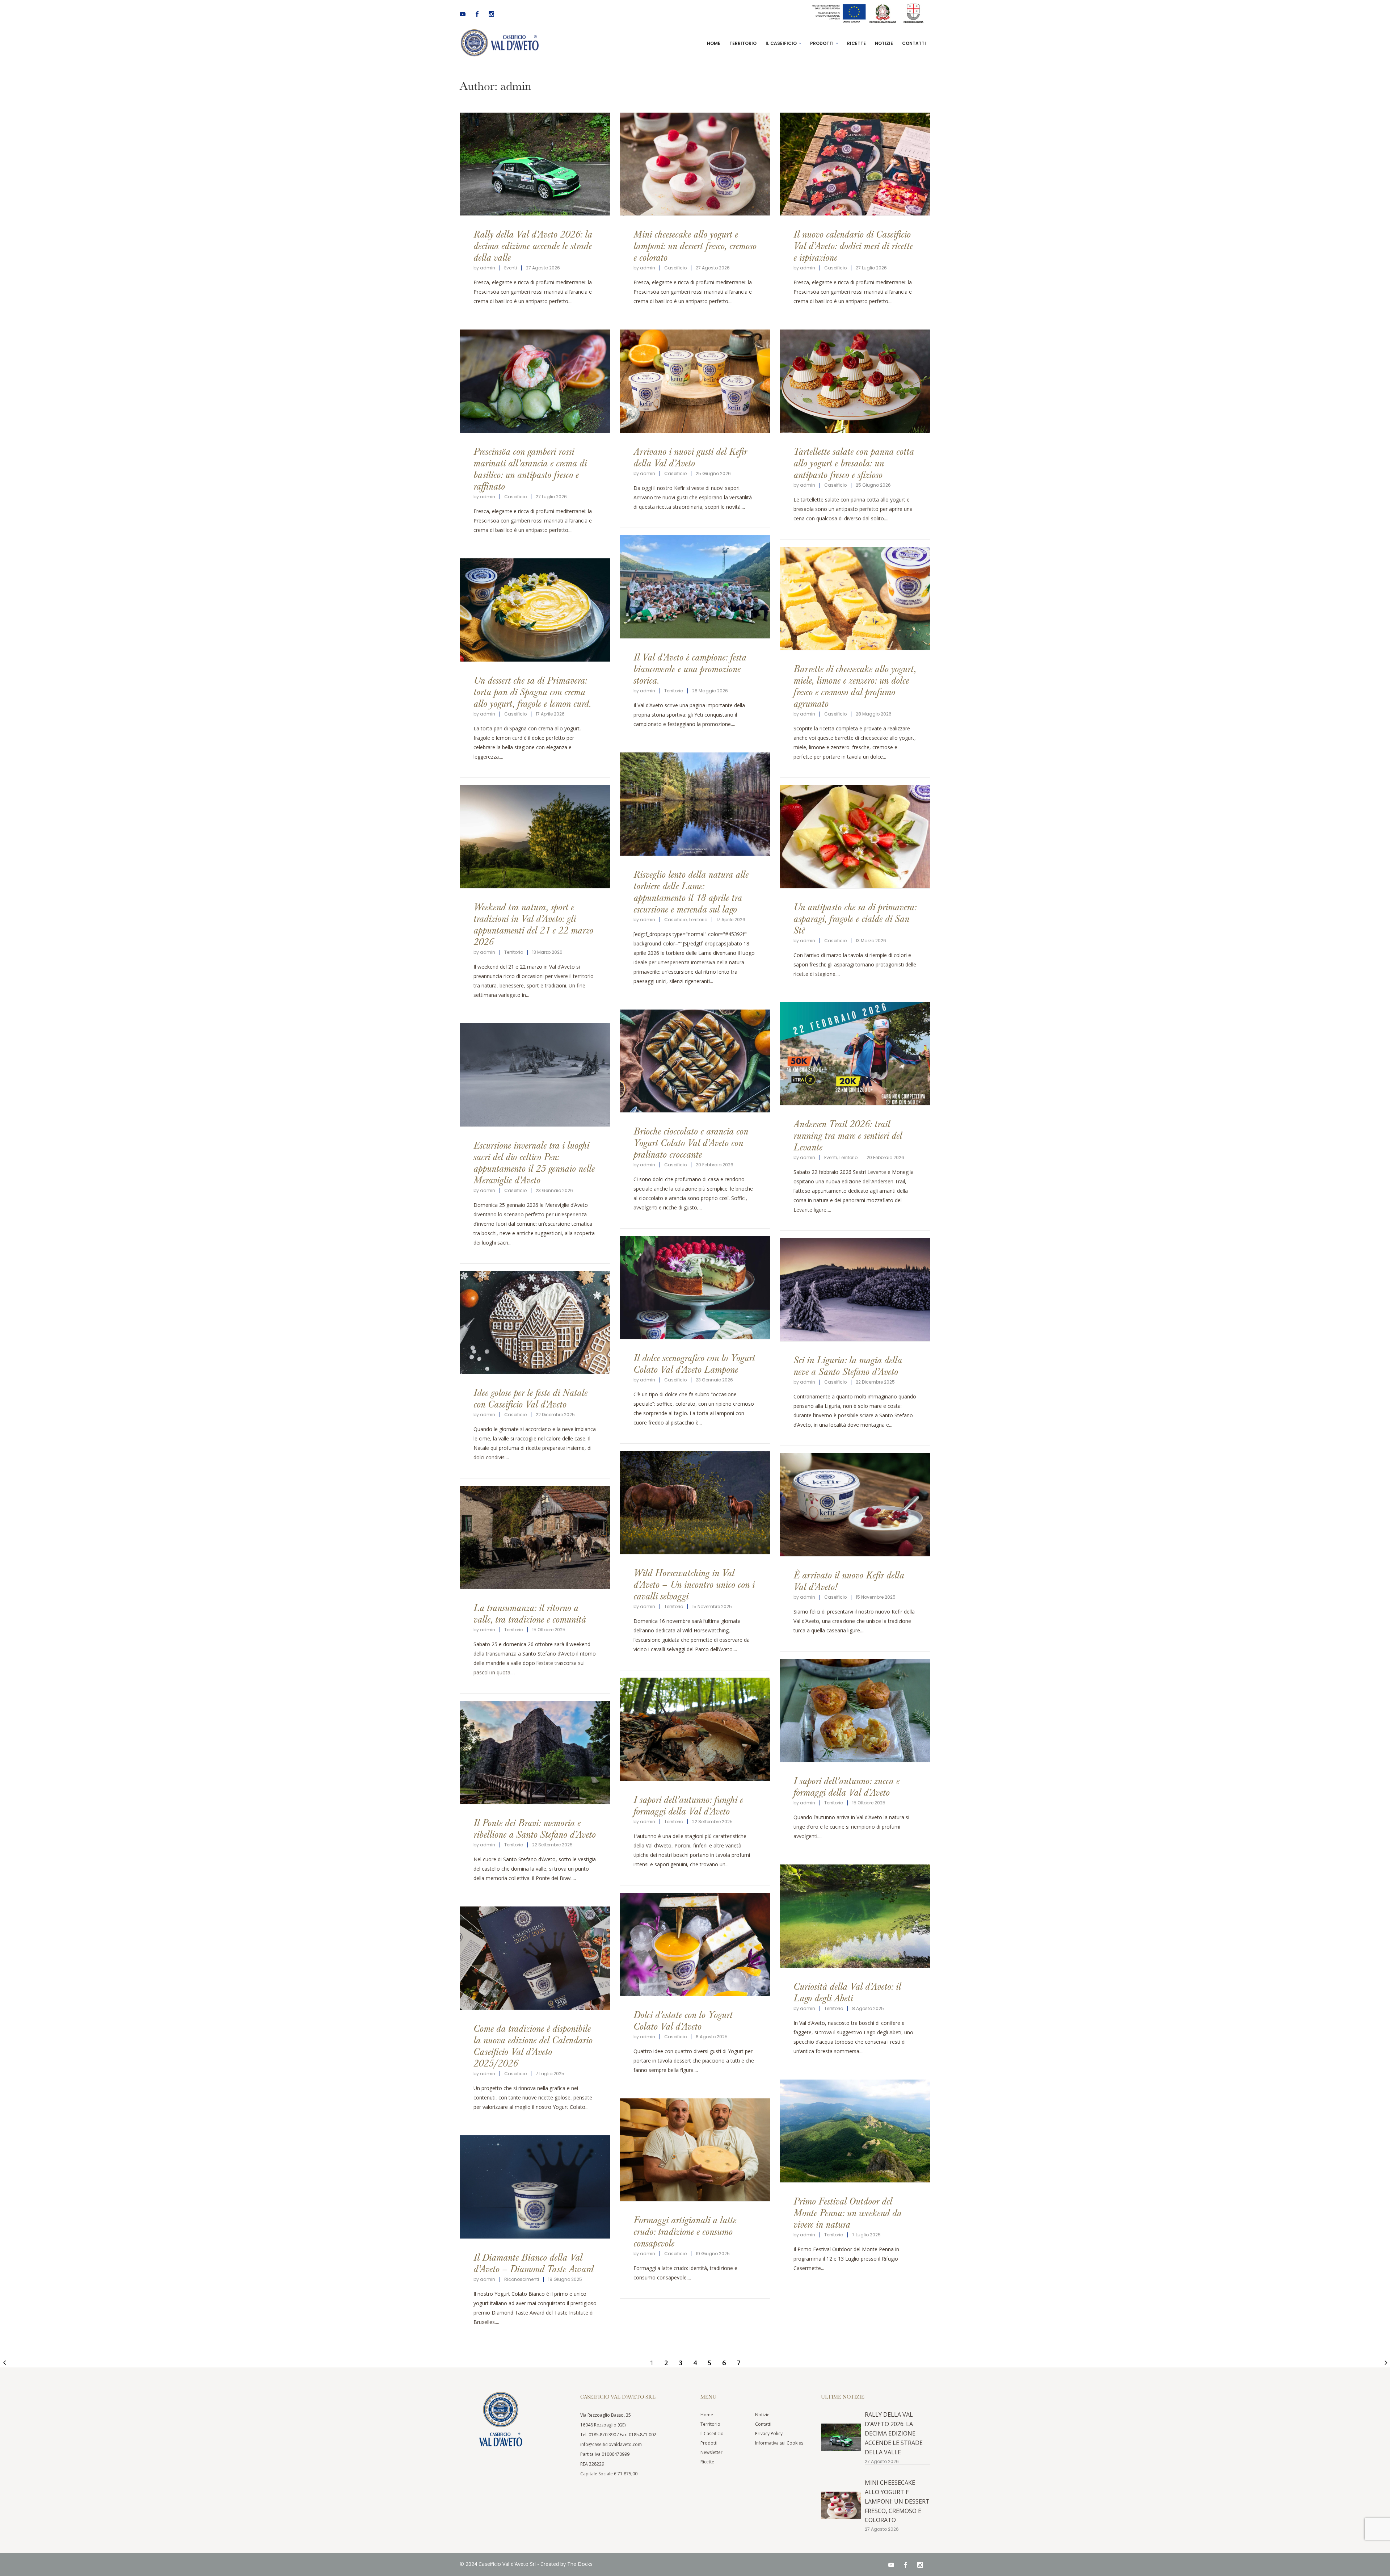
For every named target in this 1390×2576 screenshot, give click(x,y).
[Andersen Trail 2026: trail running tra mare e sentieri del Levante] (855, 1054)
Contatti (763, 2424)
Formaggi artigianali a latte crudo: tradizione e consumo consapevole (685, 2231)
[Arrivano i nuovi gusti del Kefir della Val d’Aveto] (695, 381)
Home (707, 2415)
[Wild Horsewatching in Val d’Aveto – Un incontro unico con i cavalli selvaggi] (695, 1503)
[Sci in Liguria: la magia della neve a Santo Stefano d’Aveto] (855, 1290)
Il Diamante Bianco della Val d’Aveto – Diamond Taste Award (534, 2263)
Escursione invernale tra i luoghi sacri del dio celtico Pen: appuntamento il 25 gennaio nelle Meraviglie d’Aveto (534, 1162)
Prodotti (709, 2443)
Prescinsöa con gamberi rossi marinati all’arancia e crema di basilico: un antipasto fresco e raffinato (530, 468)
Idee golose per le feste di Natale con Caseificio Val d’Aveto (530, 1398)
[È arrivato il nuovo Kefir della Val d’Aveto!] (855, 1505)
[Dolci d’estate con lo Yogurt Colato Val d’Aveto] (695, 1944)
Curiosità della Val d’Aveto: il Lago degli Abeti (847, 1992)
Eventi (511, 268)
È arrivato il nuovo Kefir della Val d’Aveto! (849, 1580)
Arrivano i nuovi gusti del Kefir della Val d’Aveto (690, 457)
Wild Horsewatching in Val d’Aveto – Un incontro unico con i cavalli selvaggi (694, 1584)
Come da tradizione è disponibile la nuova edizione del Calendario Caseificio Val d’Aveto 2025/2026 (533, 2045)
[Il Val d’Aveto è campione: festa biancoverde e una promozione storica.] (695, 587)
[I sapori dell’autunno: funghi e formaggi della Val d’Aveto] (695, 1729)
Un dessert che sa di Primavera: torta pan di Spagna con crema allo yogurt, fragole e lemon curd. (532, 691)
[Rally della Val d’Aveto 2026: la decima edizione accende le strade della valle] (535, 164)
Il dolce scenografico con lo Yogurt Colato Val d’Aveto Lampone (694, 1363)
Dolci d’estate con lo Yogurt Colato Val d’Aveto (683, 2020)
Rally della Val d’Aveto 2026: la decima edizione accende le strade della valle (533, 245)
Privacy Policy (769, 2434)
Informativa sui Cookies (779, 2443)
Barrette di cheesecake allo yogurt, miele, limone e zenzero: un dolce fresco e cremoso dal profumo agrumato (855, 686)
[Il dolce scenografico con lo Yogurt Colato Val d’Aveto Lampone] (695, 1287)
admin (488, 268)
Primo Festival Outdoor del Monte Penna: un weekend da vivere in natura (848, 2212)
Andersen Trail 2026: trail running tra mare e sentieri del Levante (848, 1135)
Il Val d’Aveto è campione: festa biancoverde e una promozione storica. (690, 668)
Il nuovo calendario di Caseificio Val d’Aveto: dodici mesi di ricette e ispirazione (853, 245)
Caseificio (675, 268)
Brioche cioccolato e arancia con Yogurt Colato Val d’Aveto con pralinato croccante (691, 1142)
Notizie (762, 2415)
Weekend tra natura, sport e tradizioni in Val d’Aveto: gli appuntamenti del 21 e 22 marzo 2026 (533, 924)
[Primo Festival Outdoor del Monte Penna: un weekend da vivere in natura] (855, 2131)
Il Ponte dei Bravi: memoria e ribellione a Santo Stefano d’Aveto (535, 1828)
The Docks (580, 2564)
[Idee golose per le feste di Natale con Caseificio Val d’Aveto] (535, 1323)
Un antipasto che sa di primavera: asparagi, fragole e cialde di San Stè (855, 918)
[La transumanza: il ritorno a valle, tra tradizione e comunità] (535, 1537)
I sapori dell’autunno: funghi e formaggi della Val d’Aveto (688, 1805)
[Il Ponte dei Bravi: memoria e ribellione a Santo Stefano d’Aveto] (535, 1752)
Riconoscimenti (522, 2279)
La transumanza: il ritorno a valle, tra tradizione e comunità (530, 1613)
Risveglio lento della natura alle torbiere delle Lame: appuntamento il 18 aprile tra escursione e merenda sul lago (691, 891)
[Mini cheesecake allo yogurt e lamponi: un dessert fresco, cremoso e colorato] (695, 164)
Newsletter (711, 2452)
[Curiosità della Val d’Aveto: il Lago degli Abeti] (855, 1916)
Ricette (707, 2462)
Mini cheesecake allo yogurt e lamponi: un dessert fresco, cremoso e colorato (695, 245)
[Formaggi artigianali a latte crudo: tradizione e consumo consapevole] (695, 2150)
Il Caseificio (712, 2434)
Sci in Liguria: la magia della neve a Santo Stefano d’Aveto (848, 1365)
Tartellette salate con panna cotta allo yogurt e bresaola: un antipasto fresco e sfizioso (854, 463)
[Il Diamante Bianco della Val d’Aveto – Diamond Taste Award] (535, 2187)
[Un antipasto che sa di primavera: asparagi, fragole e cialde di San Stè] (855, 837)
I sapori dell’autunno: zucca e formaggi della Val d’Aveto (846, 1786)
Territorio (674, 691)
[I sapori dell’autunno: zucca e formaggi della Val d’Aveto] (855, 1710)
